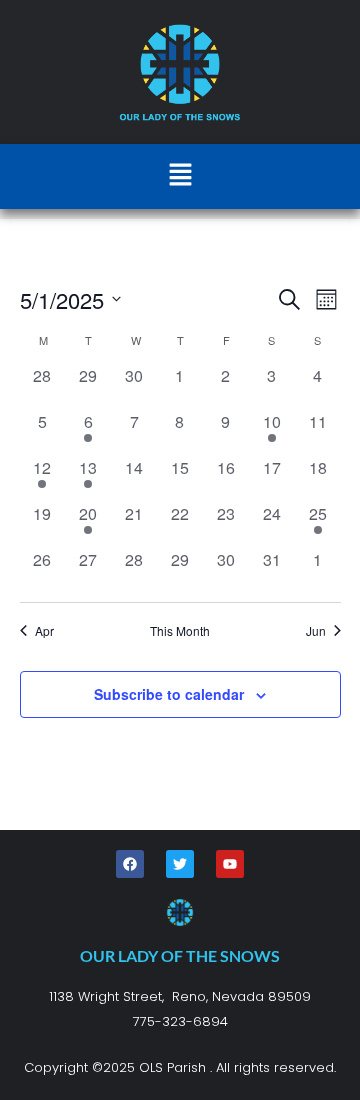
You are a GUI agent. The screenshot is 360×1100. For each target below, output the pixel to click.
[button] (180, 176)
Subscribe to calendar (169, 694)
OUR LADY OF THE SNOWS (180, 955)
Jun (316, 631)
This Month (180, 631)
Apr (44, 631)
